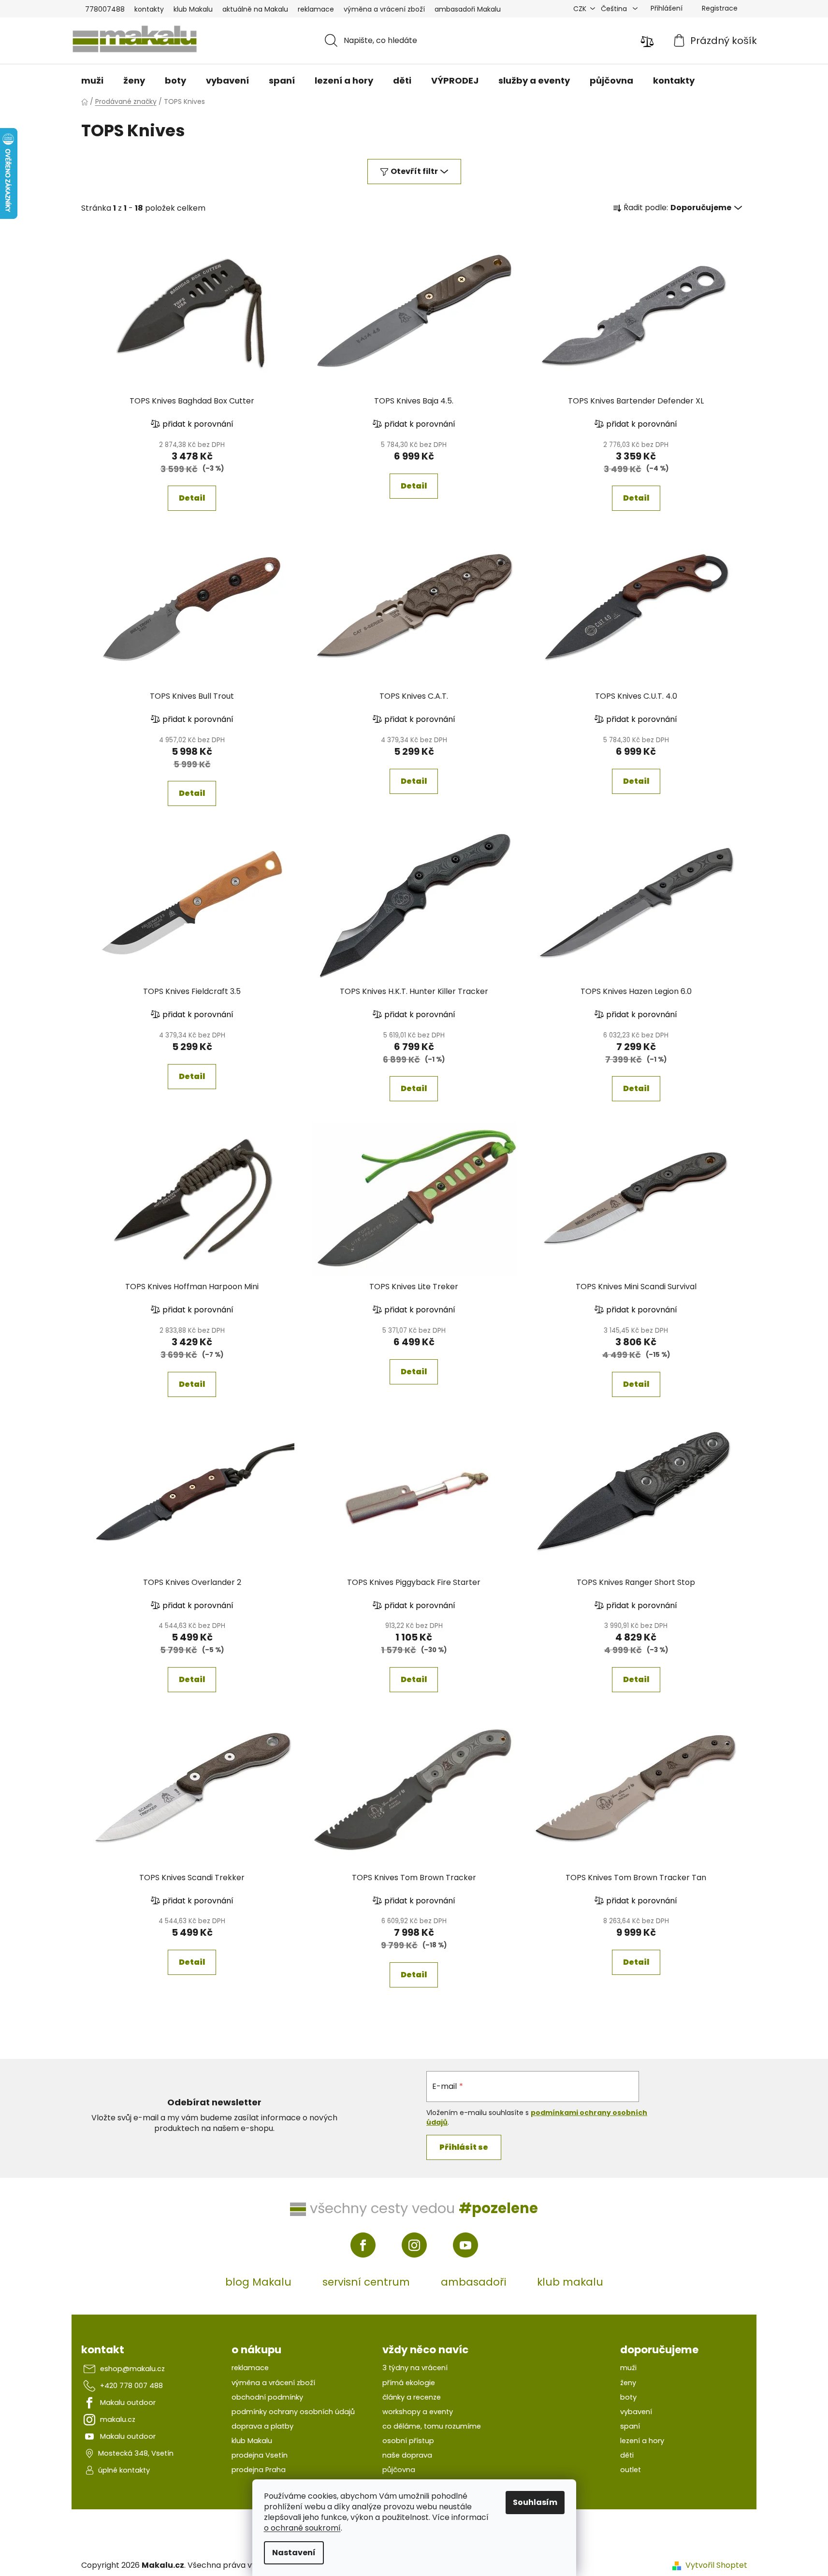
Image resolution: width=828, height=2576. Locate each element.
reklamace (316, 9)
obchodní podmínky (267, 2397)
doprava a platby (262, 2426)
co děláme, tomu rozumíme (432, 2426)
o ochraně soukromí (302, 2528)
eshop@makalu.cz (132, 2369)
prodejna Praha (259, 2470)
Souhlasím (535, 2502)
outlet (631, 2470)
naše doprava (407, 2455)
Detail (192, 498)
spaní (630, 2426)
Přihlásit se (464, 2147)
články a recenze (412, 2397)
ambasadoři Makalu (468, 9)
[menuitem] (92, 81)
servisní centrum (366, 2282)
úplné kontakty (124, 2470)
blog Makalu (258, 2282)
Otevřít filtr (414, 171)
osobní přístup (408, 2441)
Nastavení (294, 2553)
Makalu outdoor (128, 2403)
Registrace (720, 8)
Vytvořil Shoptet (716, 2565)
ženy (628, 2383)
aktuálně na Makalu (255, 9)
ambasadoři (473, 2282)
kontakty (149, 9)
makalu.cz (118, 2419)
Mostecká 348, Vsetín (136, 2453)
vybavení (636, 2412)
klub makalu (570, 2282)
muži (628, 2368)
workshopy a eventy (418, 2412)
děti (627, 2455)
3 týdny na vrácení (415, 2368)
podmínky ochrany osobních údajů (293, 2412)
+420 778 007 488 (131, 2386)
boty (628, 2397)
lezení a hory (642, 2441)
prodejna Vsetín (260, 2455)
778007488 (105, 9)
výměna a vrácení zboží (384, 9)
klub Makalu (193, 9)
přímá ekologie (409, 2383)
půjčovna (399, 2470)
